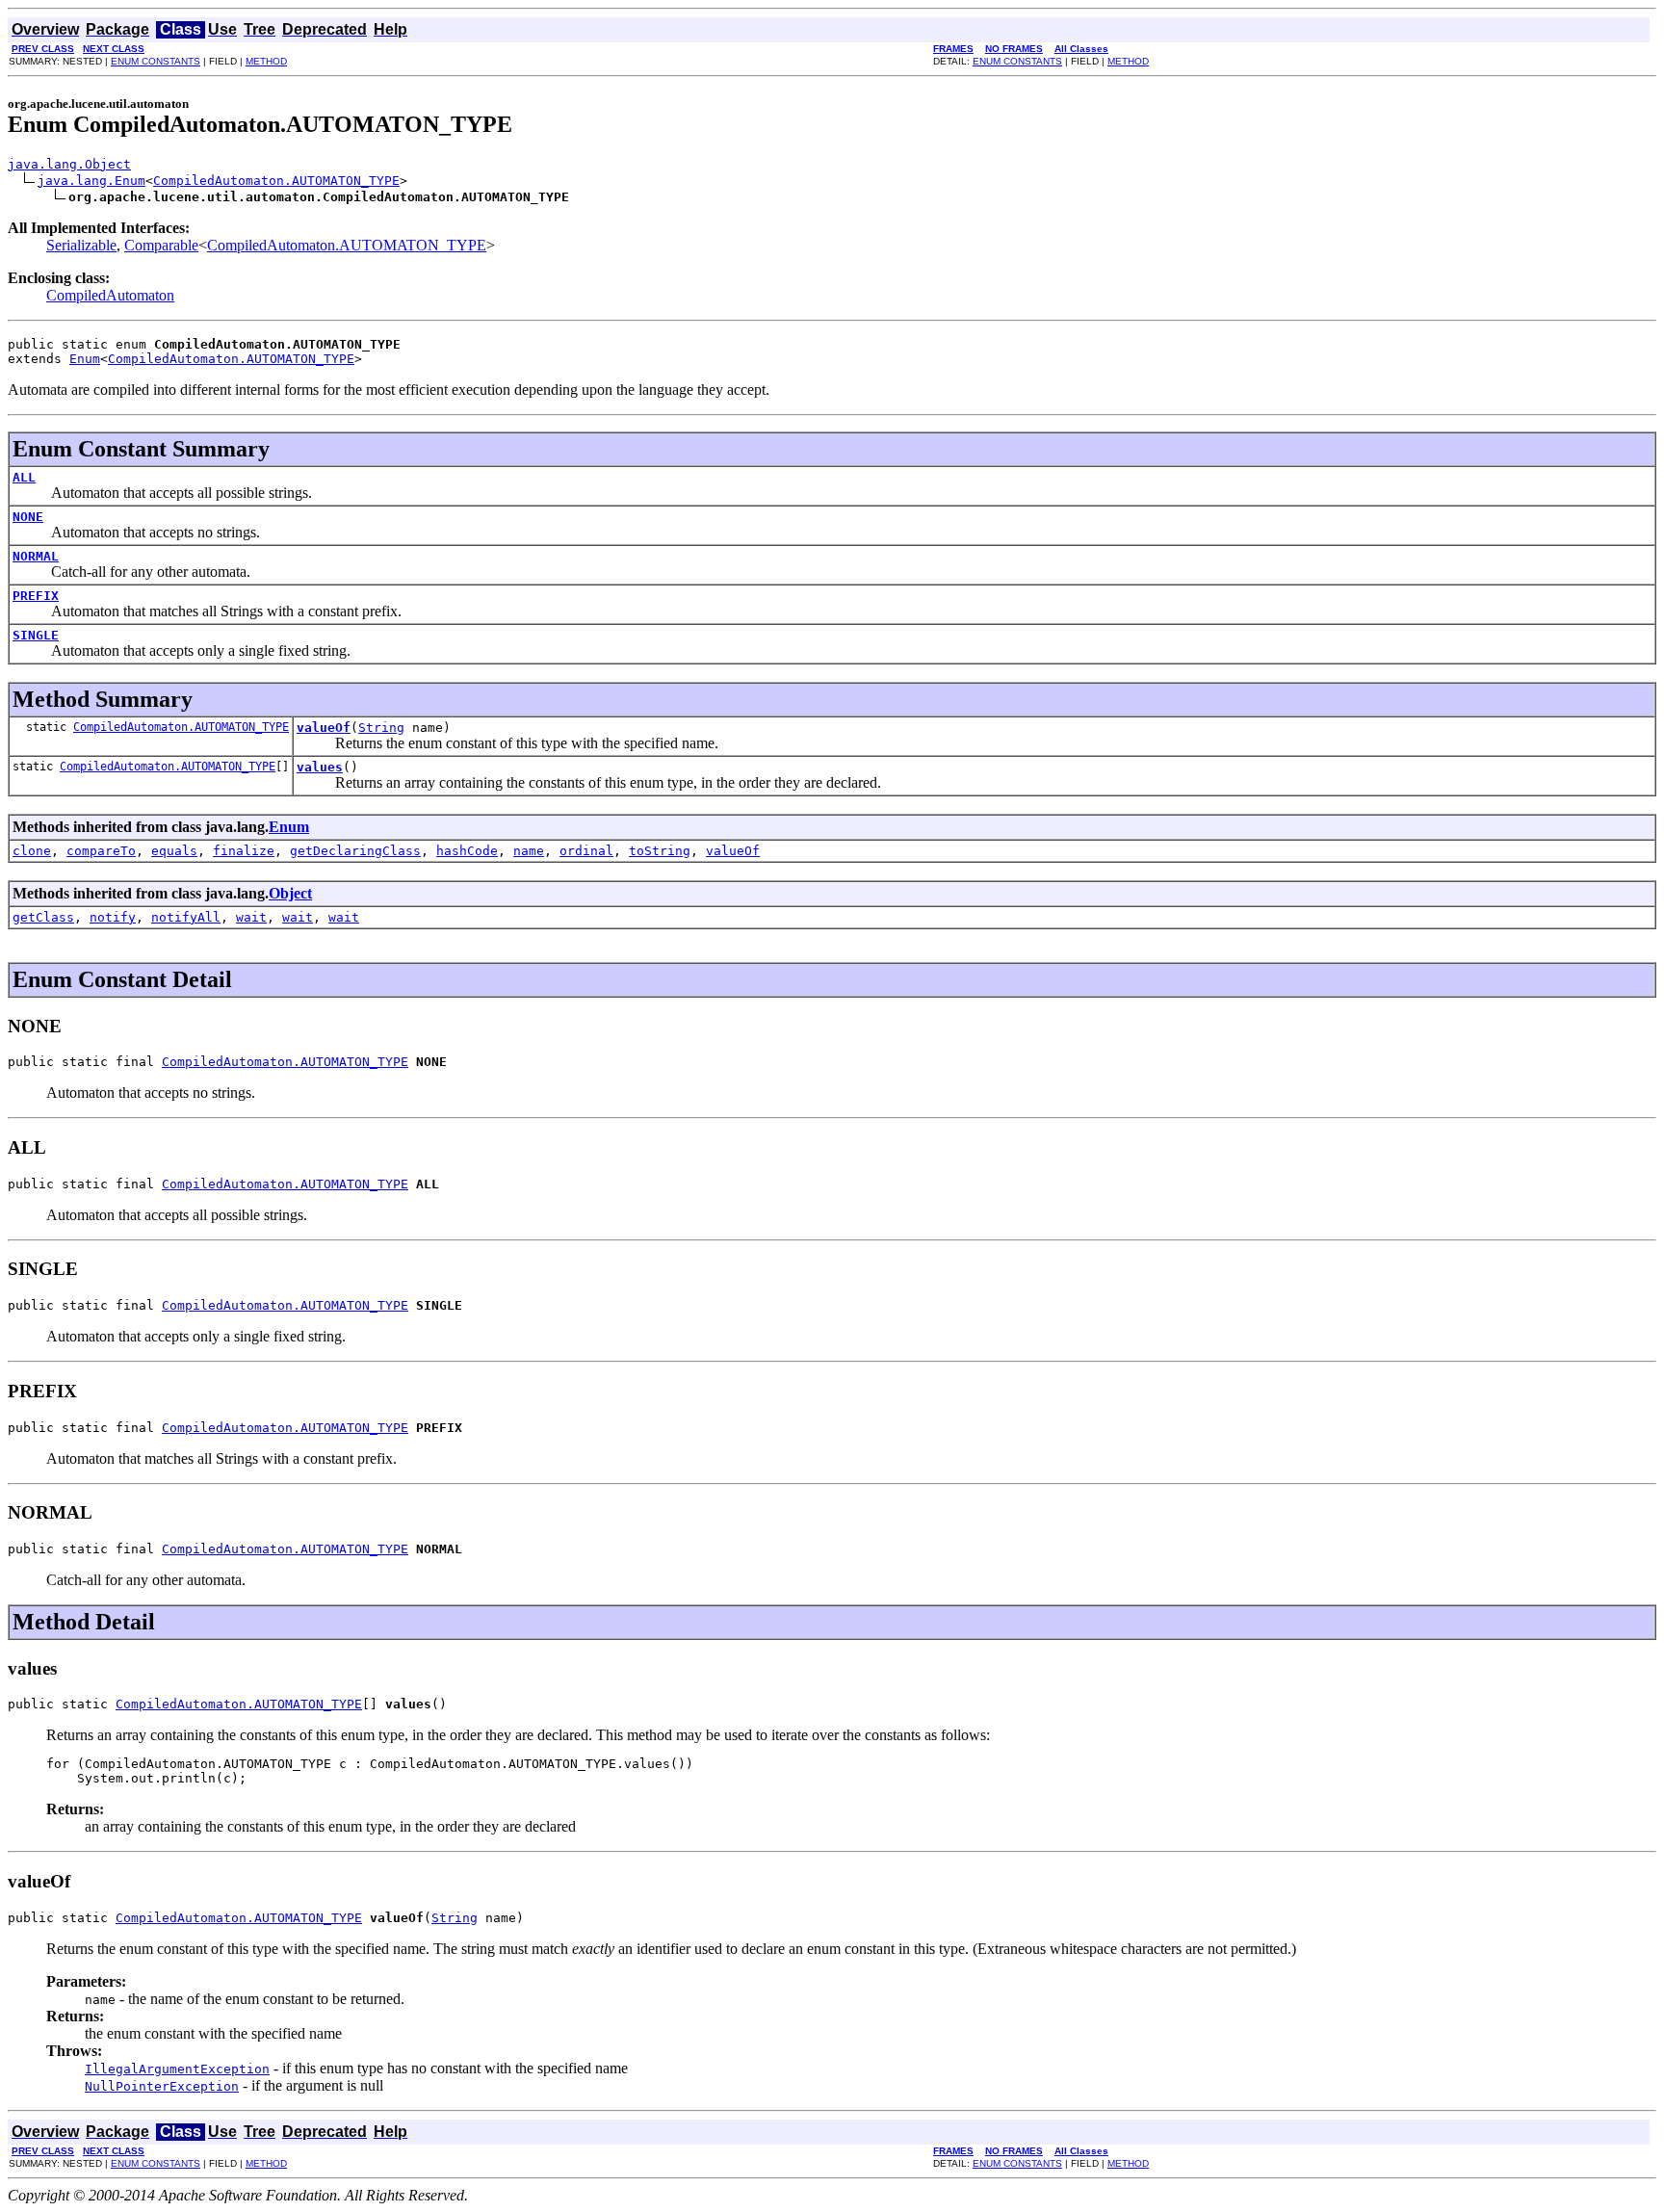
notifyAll (186, 917)
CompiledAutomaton (110, 295)
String (381, 728)
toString (660, 851)
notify (113, 917)
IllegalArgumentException (177, 2069)
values (320, 767)
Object (290, 893)
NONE (28, 517)
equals (174, 851)
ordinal (586, 851)
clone (32, 851)
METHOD (266, 61)
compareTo (101, 851)
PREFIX (36, 596)
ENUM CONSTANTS (156, 61)
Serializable (81, 245)
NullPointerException (162, 2086)
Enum (85, 359)
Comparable (161, 245)
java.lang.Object (69, 164)
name (529, 851)
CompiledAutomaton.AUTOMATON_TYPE (276, 181)
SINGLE (36, 635)
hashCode (467, 851)
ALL (24, 477)
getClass (43, 917)
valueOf (324, 728)
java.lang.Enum (91, 181)
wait (251, 917)
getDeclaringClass (355, 851)
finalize (244, 851)
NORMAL (36, 556)
